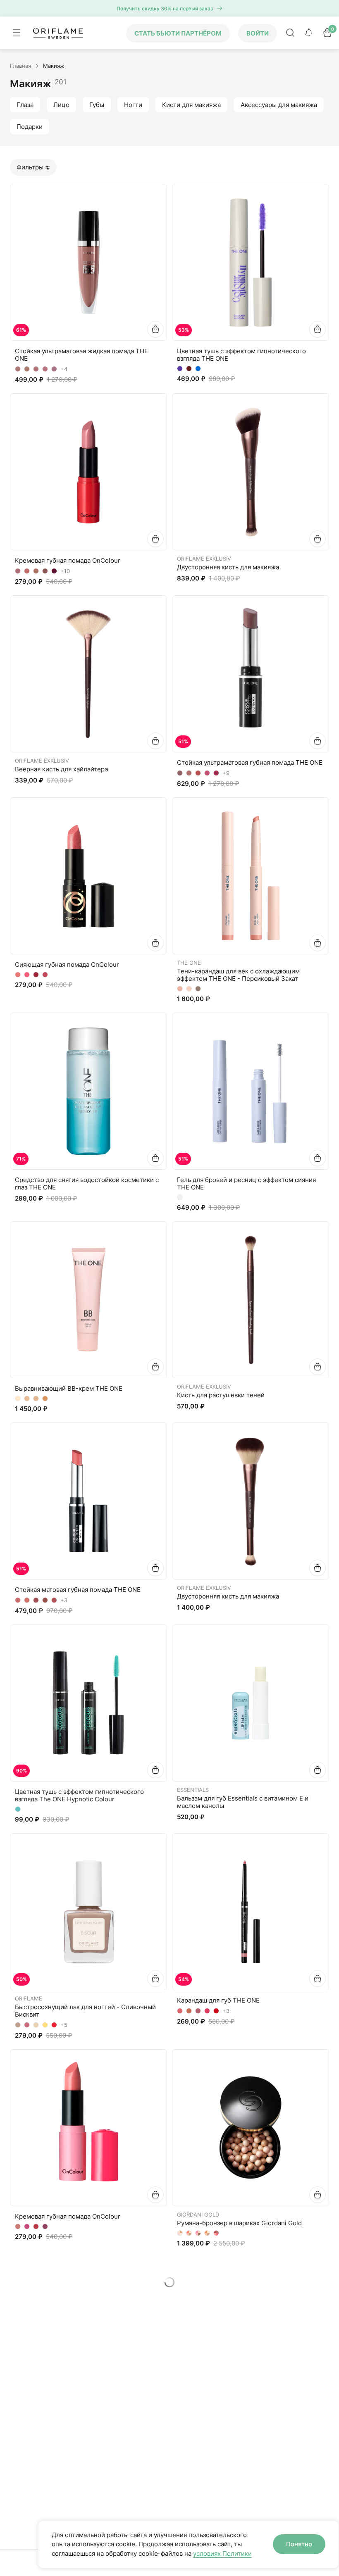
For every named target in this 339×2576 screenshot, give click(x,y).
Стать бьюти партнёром (178, 33)
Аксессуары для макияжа (279, 105)
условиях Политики (222, 2553)
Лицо (61, 105)
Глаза (25, 105)
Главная (20, 66)
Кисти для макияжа (191, 105)
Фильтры (30, 167)
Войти (258, 33)
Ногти (133, 105)
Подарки (30, 127)
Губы (97, 105)
